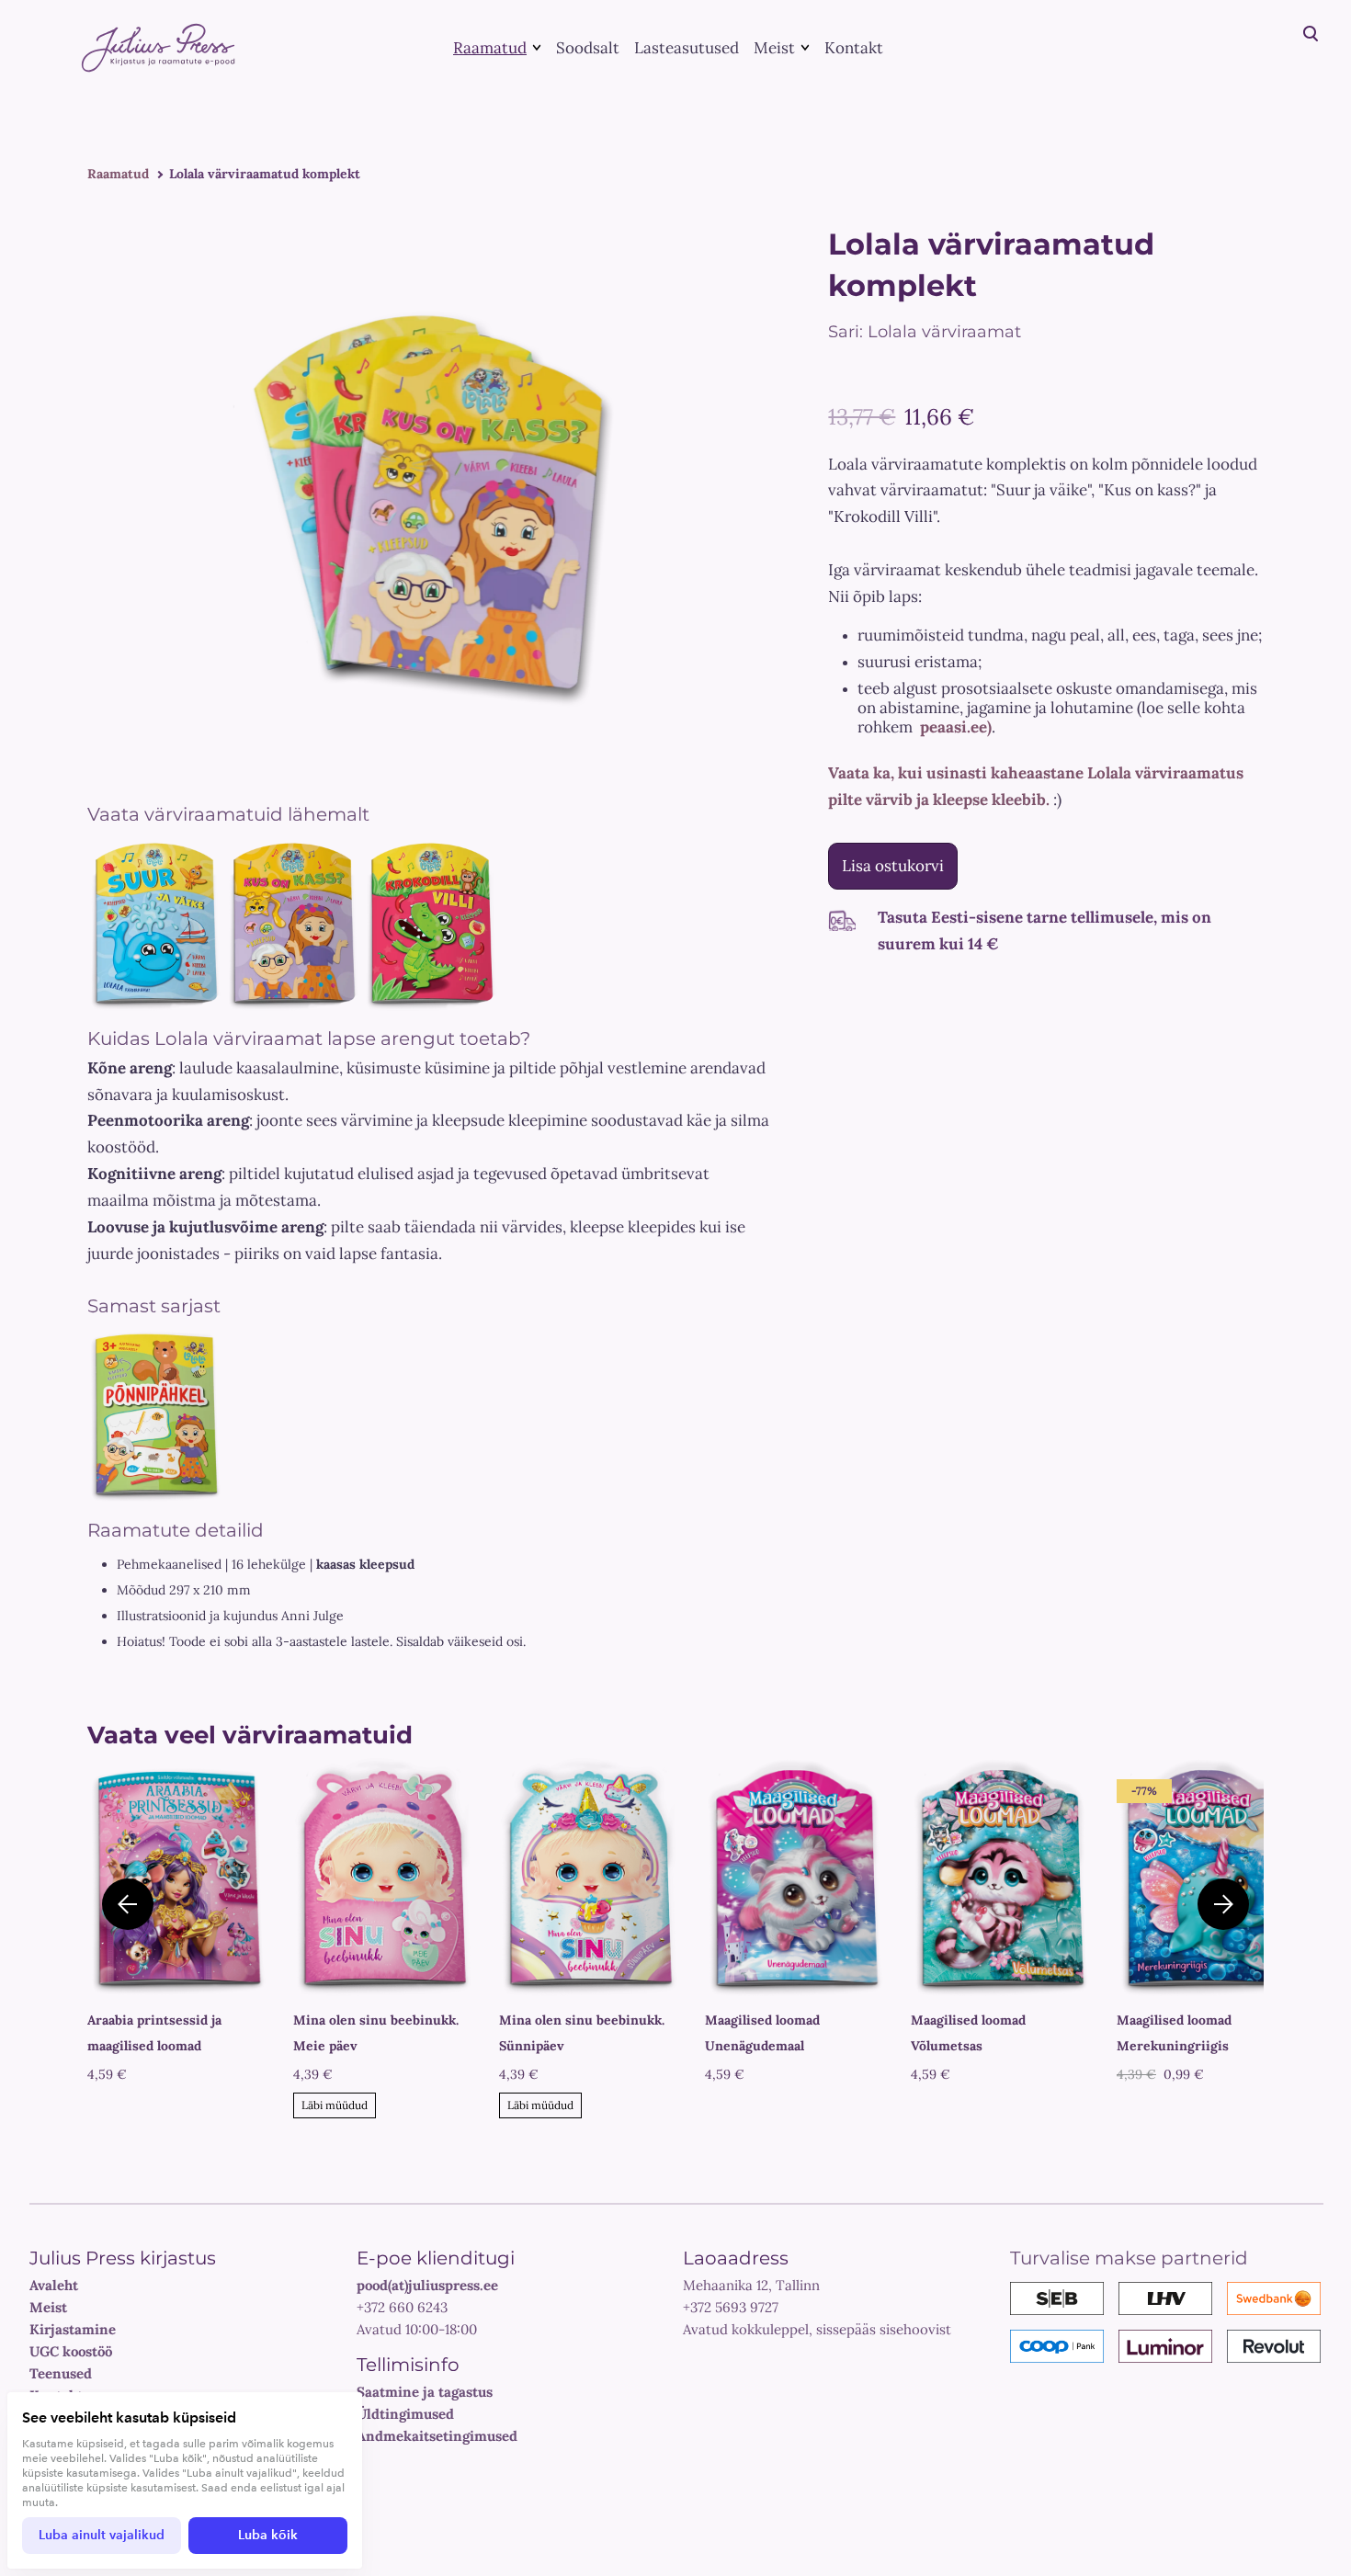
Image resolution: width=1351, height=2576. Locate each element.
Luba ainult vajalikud (102, 2535)
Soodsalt (588, 48)
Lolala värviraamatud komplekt (265, 174)
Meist (774, 48)
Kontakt (854, 48)
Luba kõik (268, 2535)
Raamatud (490, 48)
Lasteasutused (687, 48)
